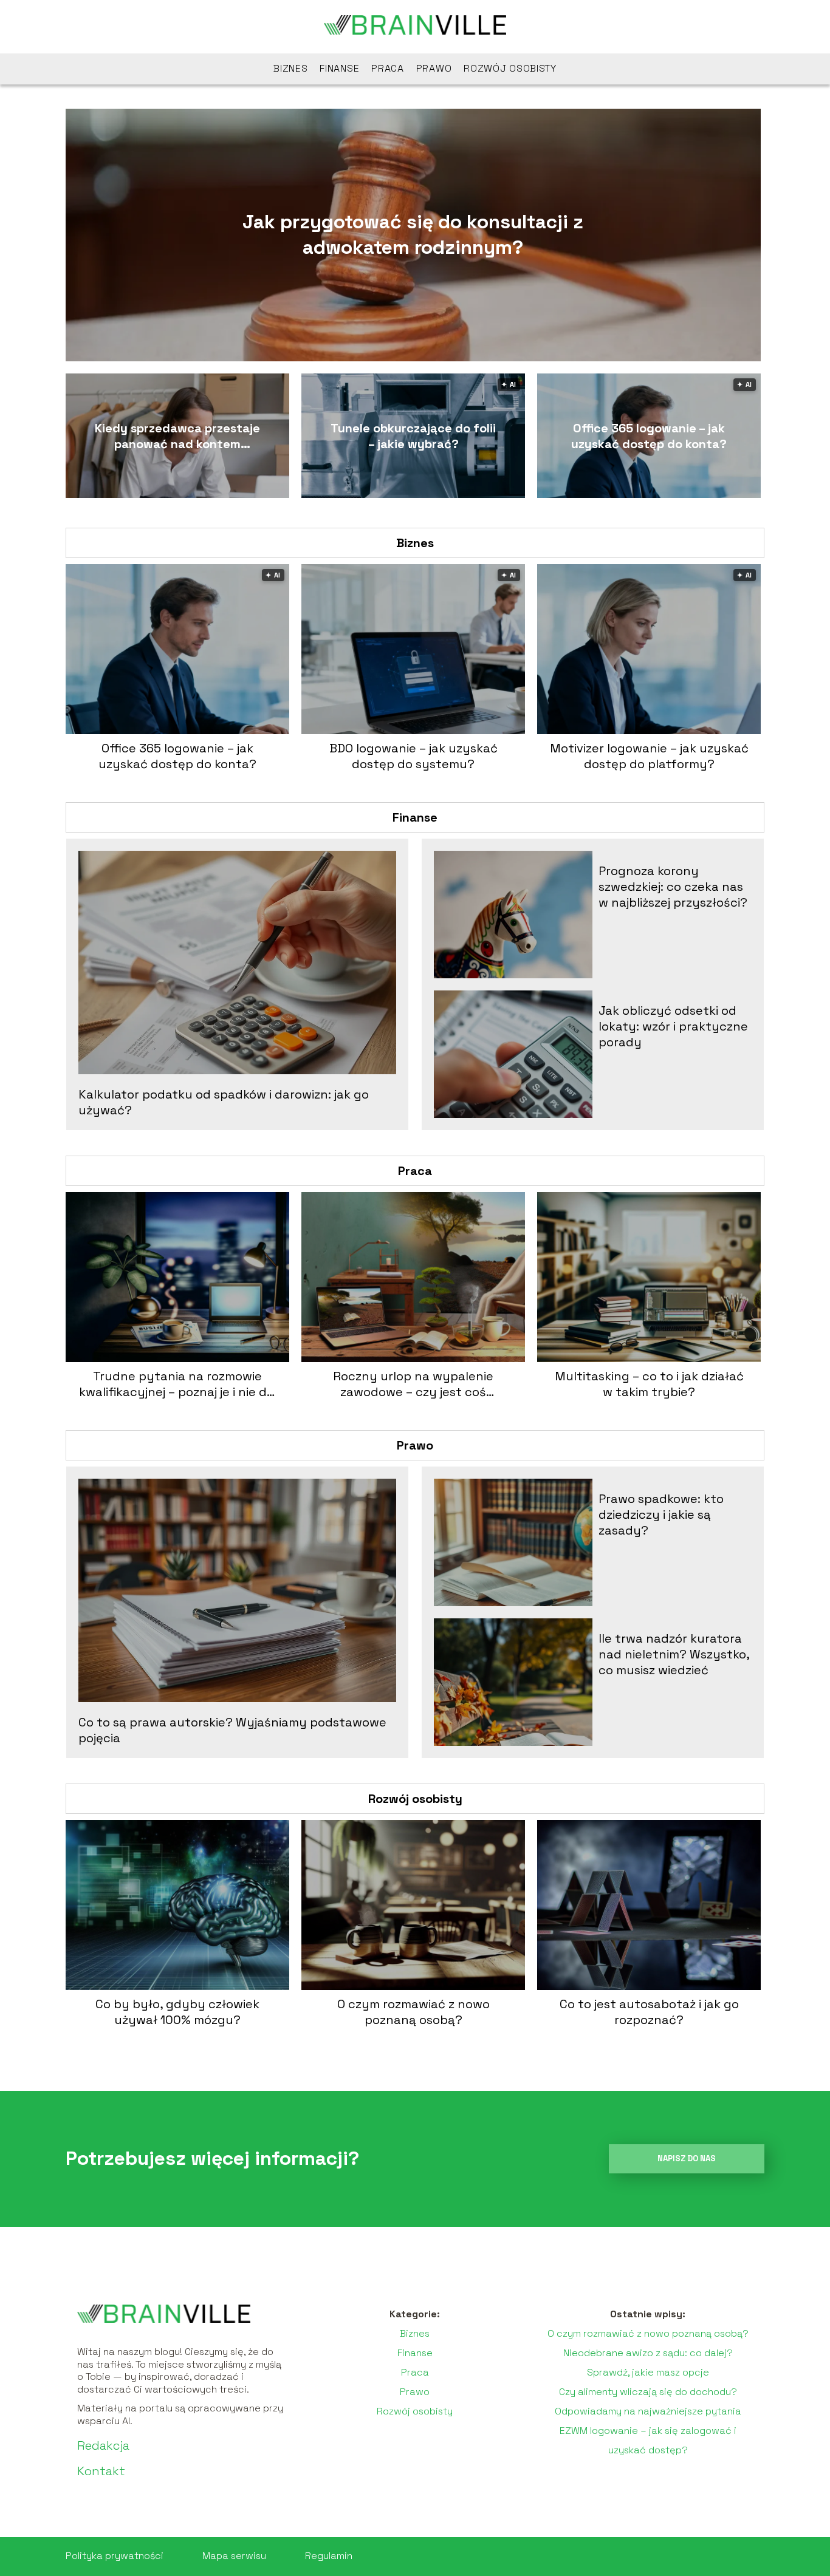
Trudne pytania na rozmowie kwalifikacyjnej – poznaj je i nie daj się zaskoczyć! (178, 1384)
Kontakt (101, 2471)
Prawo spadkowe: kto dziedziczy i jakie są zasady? (661, 1515)
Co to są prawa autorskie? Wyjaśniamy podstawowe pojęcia (232, 1730)
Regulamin (329, 2556)
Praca (388, 68)
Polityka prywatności (115, 2556)
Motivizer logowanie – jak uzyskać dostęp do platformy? (649, 756)
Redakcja (103, 2445)
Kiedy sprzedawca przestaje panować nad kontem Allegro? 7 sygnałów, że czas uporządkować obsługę (177, 436)
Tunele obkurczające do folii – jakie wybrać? (413, 436)
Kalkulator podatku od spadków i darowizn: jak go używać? (224, 1102)
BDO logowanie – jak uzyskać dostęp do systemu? (413, 756)
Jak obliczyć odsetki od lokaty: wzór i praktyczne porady (673, 1026)
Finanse (339, 68)
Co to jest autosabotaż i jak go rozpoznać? (649, 2012)
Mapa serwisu (234, 2556)
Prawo (434, 68)
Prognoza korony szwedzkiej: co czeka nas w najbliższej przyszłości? (673, 887)
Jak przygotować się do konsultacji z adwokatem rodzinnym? (413, 234)
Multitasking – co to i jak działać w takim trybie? (649, 1384)
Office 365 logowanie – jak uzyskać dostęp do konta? (649, 436)
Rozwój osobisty (510, 68)
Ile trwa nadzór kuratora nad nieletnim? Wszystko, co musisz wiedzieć (674, 1654)
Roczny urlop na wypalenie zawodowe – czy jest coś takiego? (413, 1384)
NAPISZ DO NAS (687, 2159)
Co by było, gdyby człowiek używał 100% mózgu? (177, 2012)
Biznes (290, 68)
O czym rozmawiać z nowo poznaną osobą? (413, 2012)
